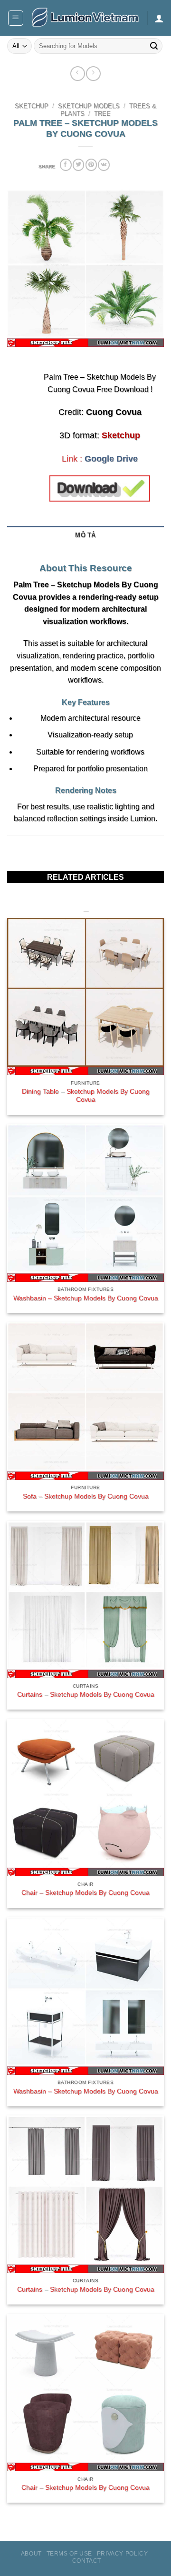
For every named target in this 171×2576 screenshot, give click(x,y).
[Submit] (154, 46)
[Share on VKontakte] (104, 165)
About (31, 2554)
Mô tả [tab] (85, 535)
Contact (87, 2561)
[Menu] (16, 18)
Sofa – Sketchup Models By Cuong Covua (86, 1496)
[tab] (85, 550)
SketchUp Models (89, 106)
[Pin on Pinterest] (91, 165)
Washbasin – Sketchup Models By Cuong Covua (86, 1298)
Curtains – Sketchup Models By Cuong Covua (86, 1695)
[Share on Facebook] (66, 165)
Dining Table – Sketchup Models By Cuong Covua (86, 1096)
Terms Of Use (69, 2554)
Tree (102, 114)
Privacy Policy (123, 2554)
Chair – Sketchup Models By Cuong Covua (85, 1893)
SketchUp (32, 106)
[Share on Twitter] (78, 165)
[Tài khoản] (159, 18)
